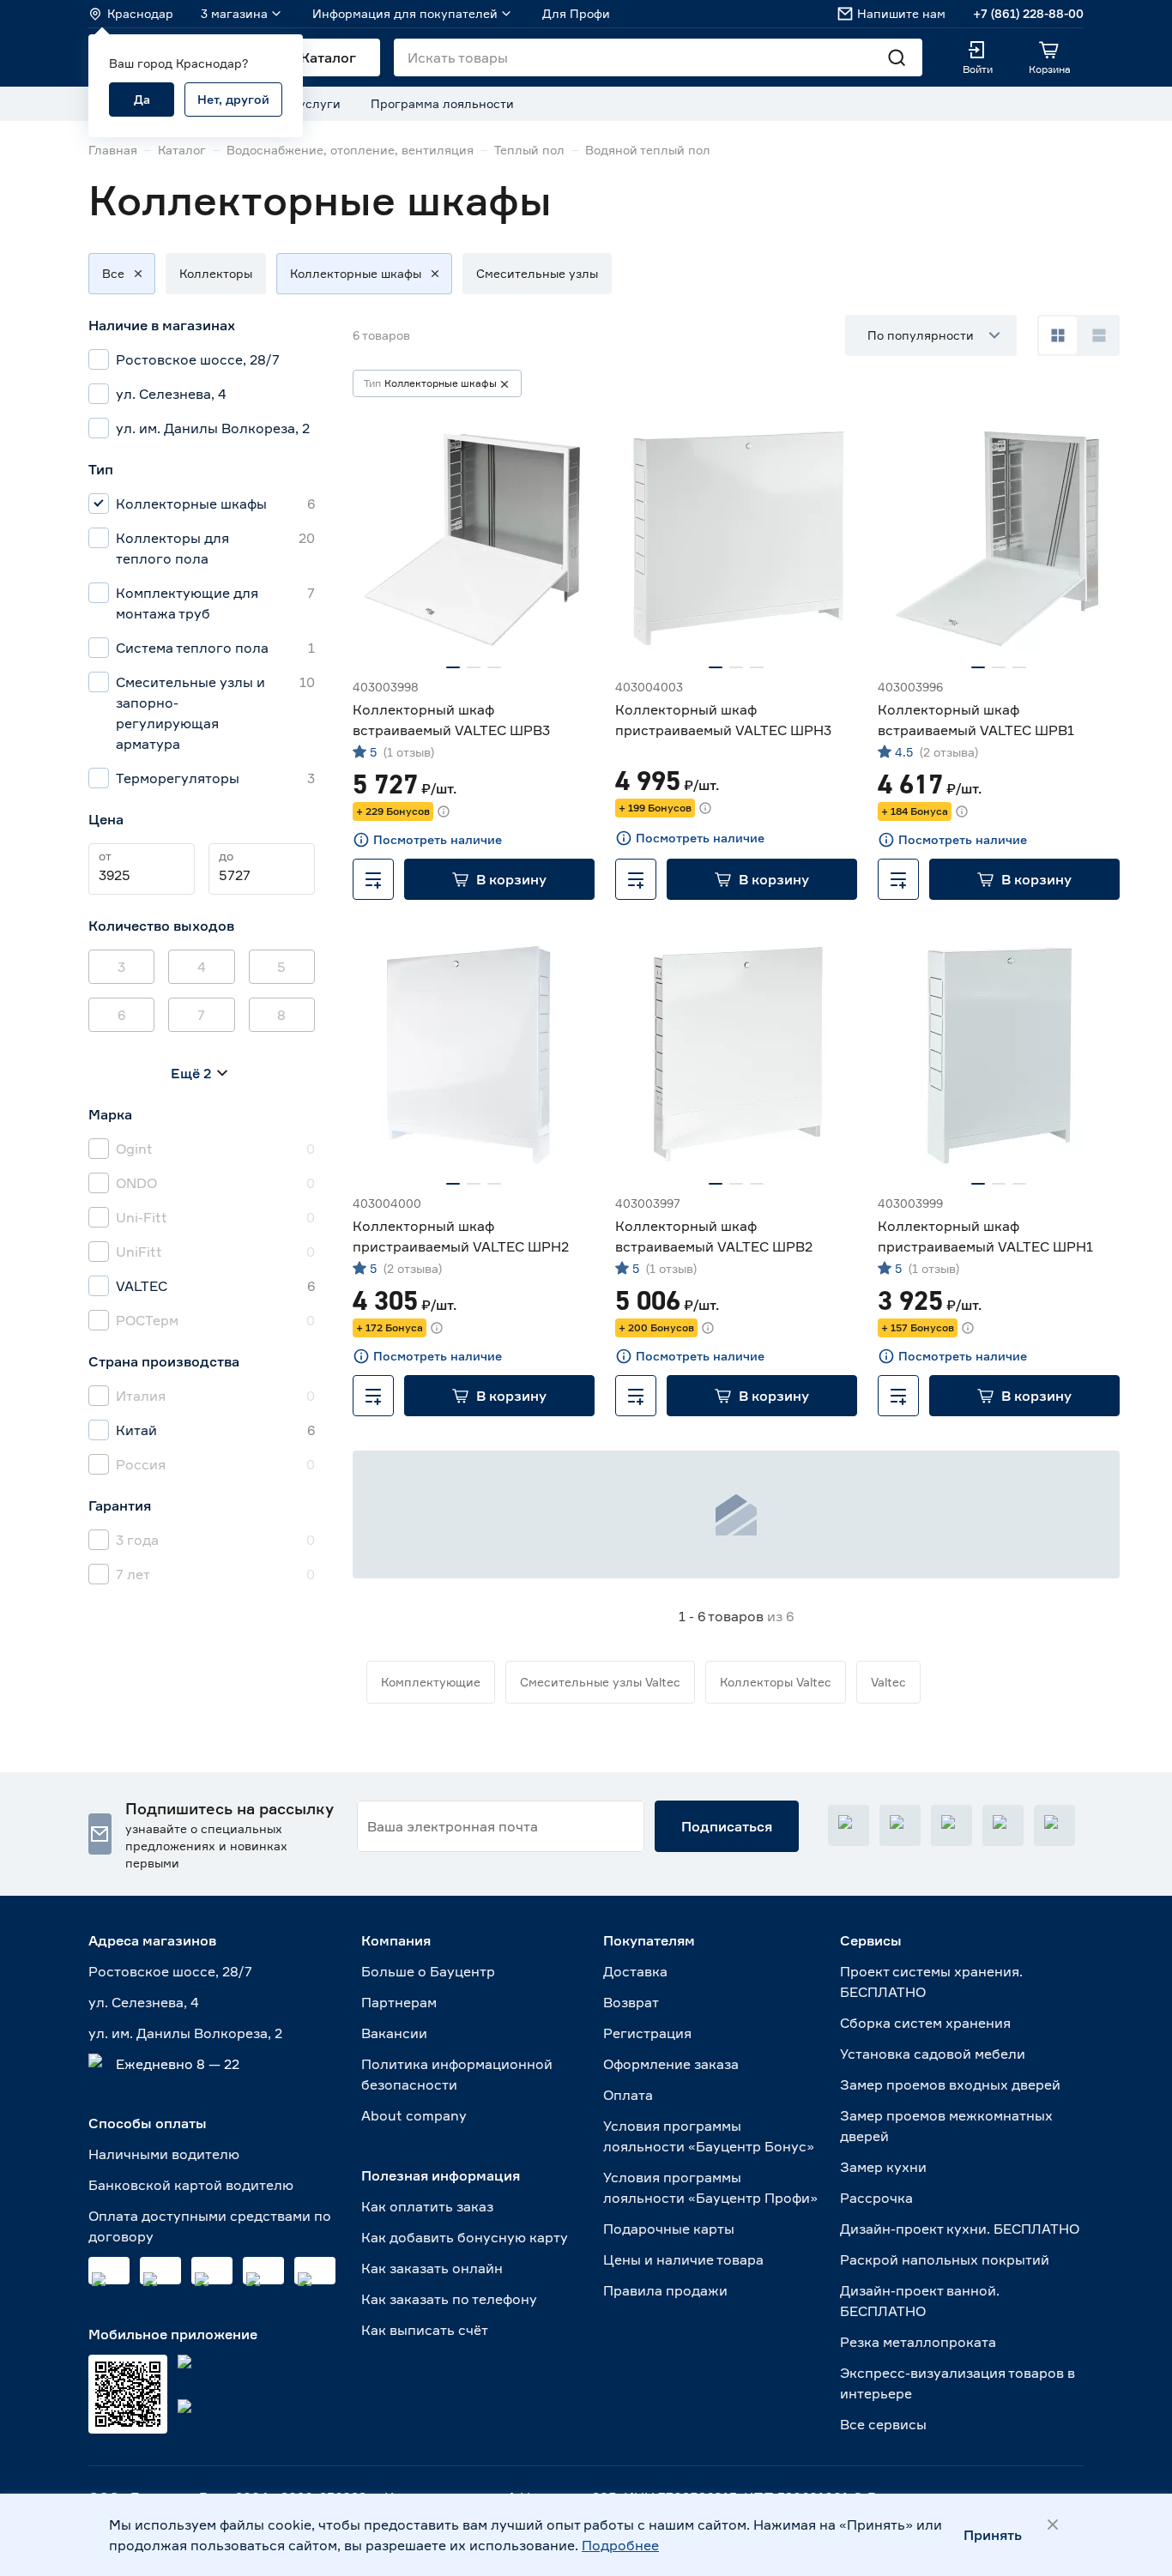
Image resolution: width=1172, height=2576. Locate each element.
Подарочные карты (669, 2229)
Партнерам (399, 2002)
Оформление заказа (671, 2064)
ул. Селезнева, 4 (144, 2002)
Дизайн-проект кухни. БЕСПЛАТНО (960, 2229)
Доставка (635, 1971)
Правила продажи (665, 2290)
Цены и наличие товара (683, 2259)
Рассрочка (876, 2198)
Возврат (631, 2002)
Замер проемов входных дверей (950, 2084)
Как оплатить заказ (427, 2206)
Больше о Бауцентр (428, 1971)
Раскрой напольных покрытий (945, 2259)
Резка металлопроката (918, 2342)
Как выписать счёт (425, 2330)
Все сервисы (883, 2424)
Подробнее (620, 2545)
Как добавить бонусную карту (465, 2237)
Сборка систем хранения (925, 2023)
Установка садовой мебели (933, 2054)
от (105, 856)
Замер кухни (883, 2167)
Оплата (628, 2095)
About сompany (414, 2115)
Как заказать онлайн (432, 2268)
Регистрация (647, 2033)
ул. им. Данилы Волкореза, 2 (185, 2033)
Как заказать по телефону (449, 2299)
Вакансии (394, 2033)
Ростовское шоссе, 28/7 (170, 1971)
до (226, 856)
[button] (113, 274)
